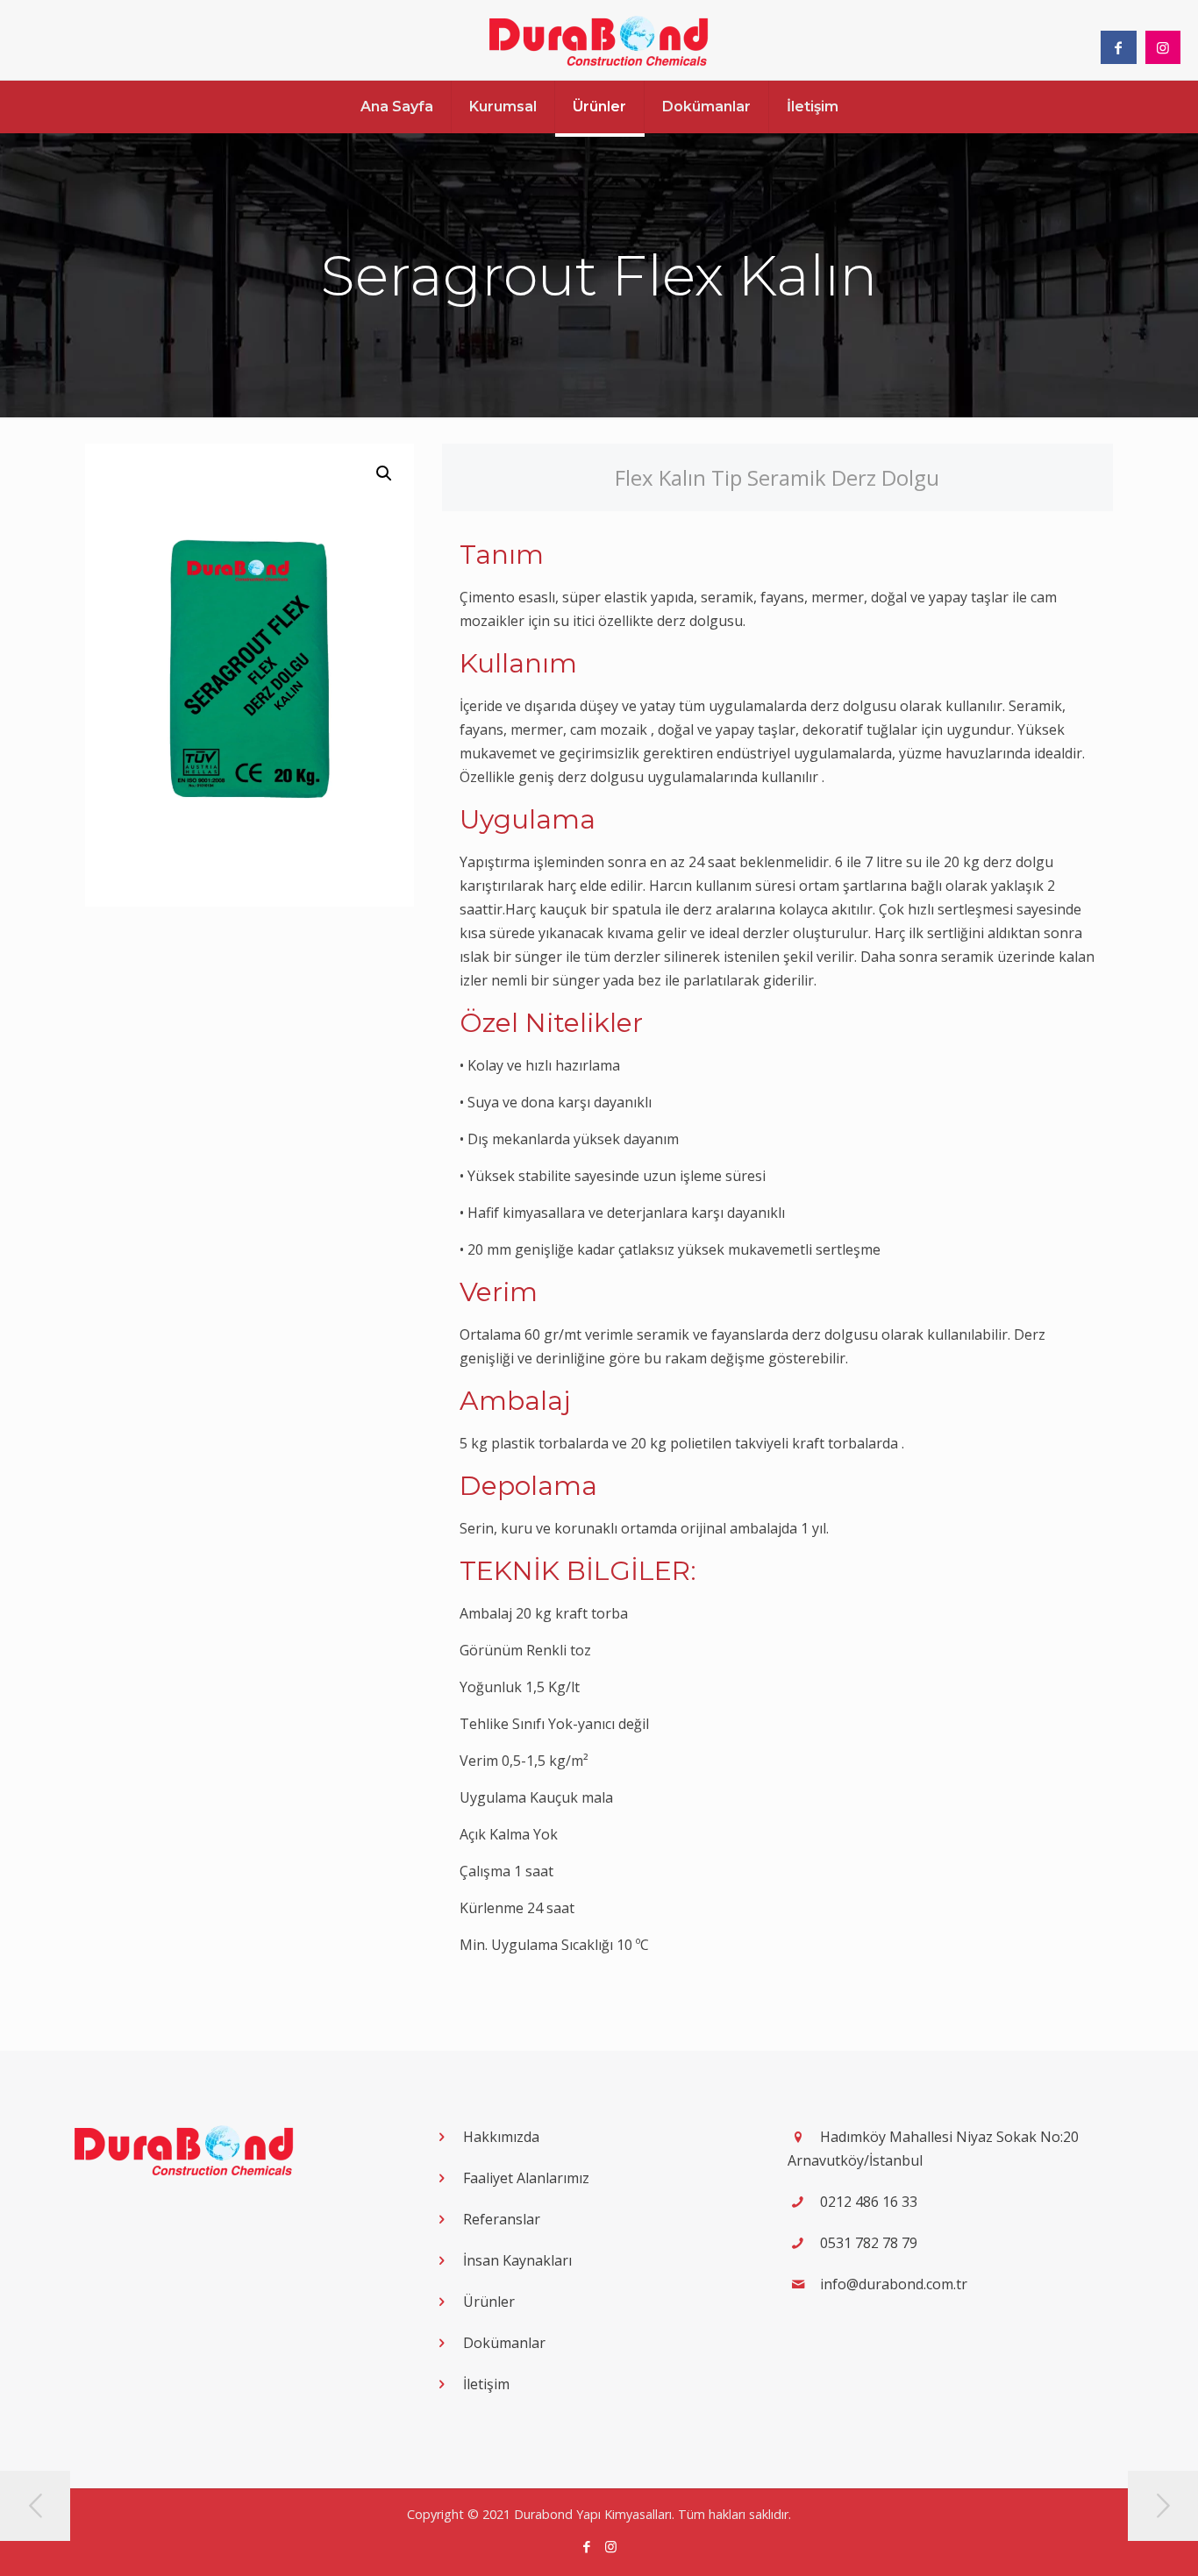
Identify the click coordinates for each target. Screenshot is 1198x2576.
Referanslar (502, 2219)
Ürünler (489, 2302)
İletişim (486, 2384)
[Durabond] (599, 40)
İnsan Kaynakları (517, 2260)
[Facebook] (587, 2546)
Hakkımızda (501, 2137)
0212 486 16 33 (869, 2202)
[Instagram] (611, 2546)
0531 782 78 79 (869, 2243)
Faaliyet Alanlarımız (526, 2178)
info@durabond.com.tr (894, 2284)
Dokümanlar (504, 2343)
